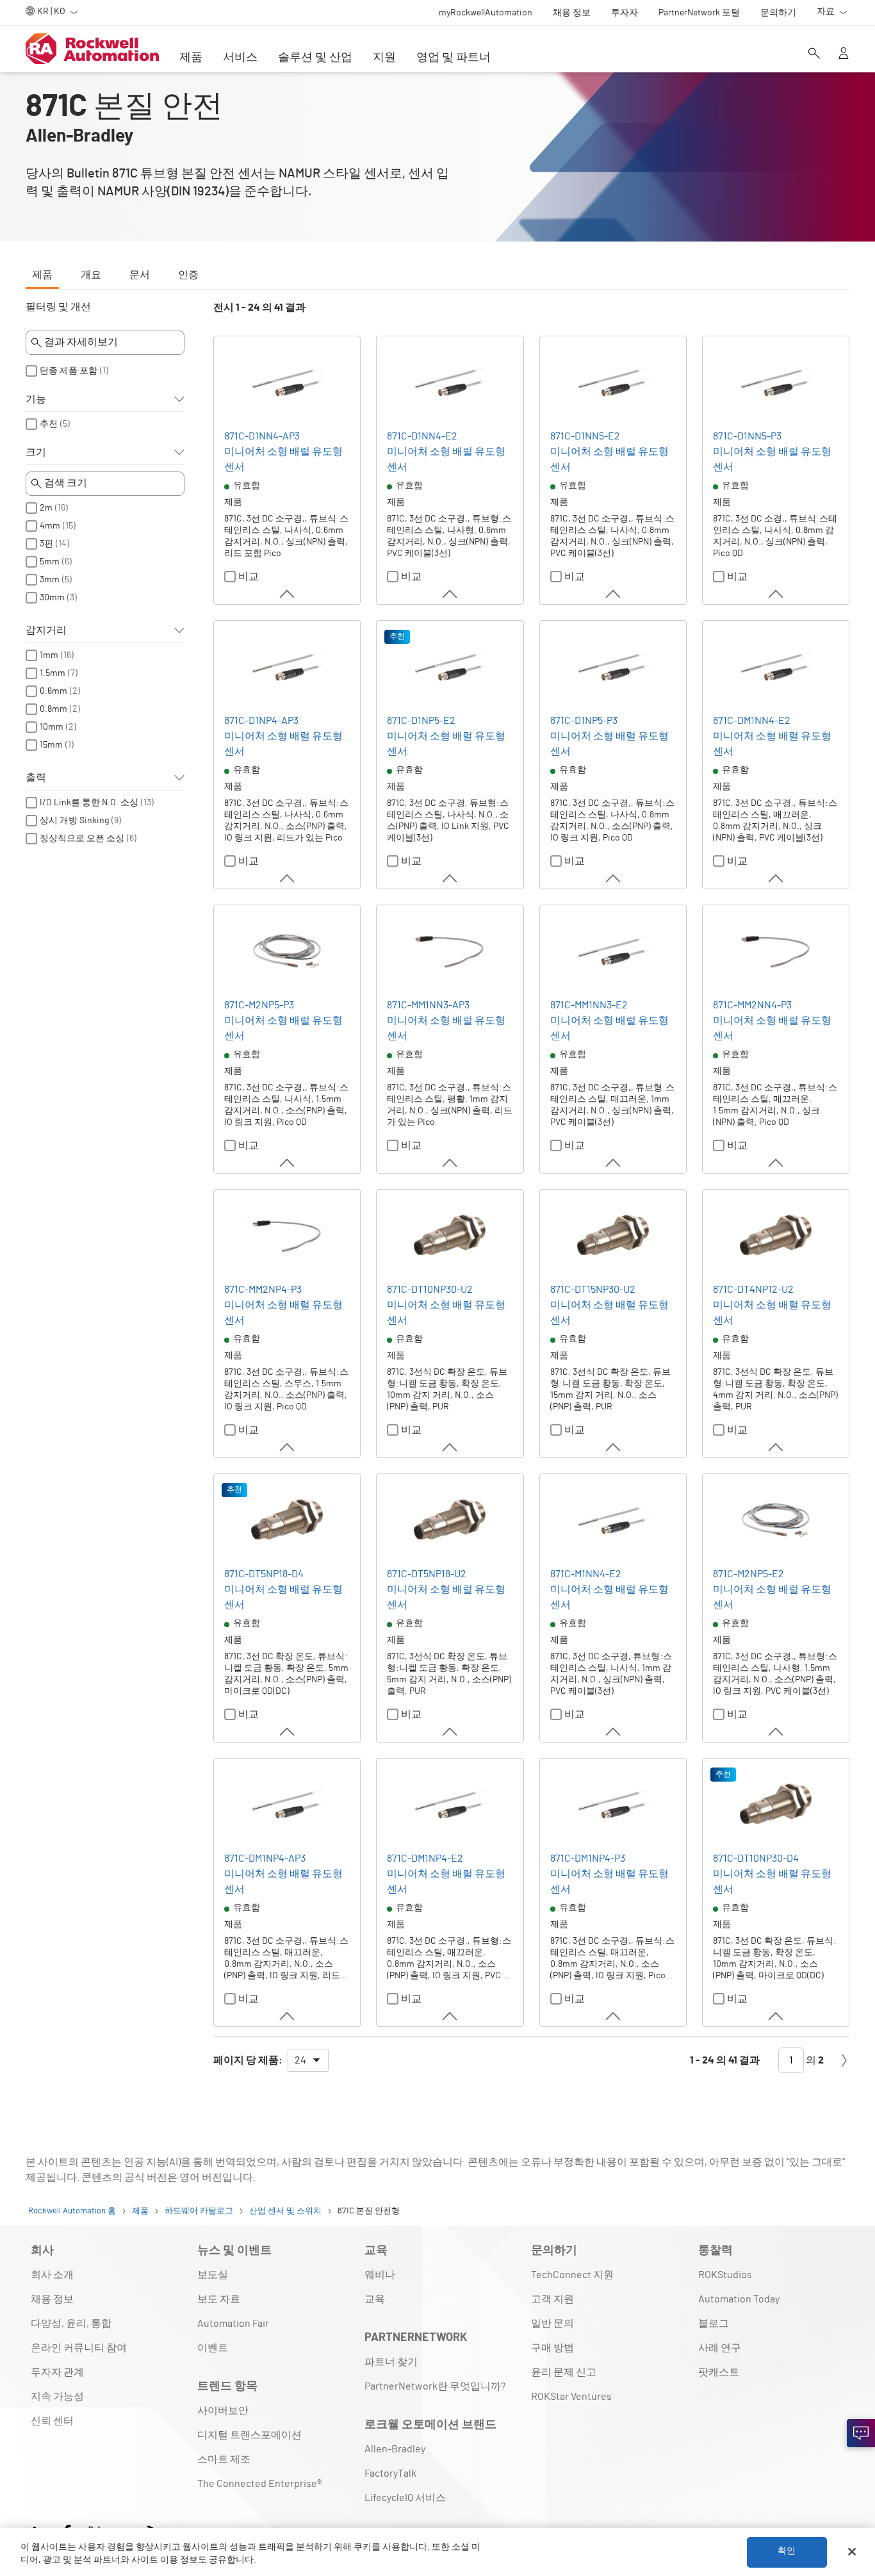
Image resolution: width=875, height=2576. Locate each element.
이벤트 (213, 2348)
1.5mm (53, 673)
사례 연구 (720, 2348)
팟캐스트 (719, 2372)
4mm (50, 526)
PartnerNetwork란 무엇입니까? (435, 2386)
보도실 (213, 2275)
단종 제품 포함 (69, 371)
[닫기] (852, 2552)
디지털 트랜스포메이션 (249, 2435)
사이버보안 (223, 2411)
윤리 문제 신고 (564, 2372)
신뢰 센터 (52, 2421)
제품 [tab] (42, 275)
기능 (36, 399)
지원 (384, 58)
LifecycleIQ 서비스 (405, 2498)
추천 (49, 424)
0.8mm (53, 709)
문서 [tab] (140, 275)
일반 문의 (552, 2324)
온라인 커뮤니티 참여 (79, 2348)
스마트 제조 (224, 2459)
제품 (191, 58)
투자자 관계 (57, 2372)
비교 (249, 577)
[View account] (844, 54)
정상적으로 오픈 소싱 (82, 839)
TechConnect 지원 (572, 2275)
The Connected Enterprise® (259, 2484)
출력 (36, 778)
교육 (375, 2299)
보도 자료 (219, 2299)
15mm (51, 745)
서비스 (240, 58)
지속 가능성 (57, 2397)
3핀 (46, 544)
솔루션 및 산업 (315, 58)
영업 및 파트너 (454, 58)
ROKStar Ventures (571, 2397)
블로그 (714, 2324)
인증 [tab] (188, 275)
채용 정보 (52, 2299)
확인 (787, 2552)
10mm (52, 727)
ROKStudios (725, 2275)
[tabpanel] (437, 1193)
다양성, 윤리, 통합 (71, 2324)
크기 (36, 452)
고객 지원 (552, 2299)
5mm (50, 562)
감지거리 (46, 630)
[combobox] (308, 2060)
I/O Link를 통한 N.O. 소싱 (89, 803)
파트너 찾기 (391, 2362)
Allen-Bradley (395, 2449)
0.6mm (53, 691)
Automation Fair (233, 2324)
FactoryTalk (390, 2473)
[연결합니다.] (861, 2433)
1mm (49, 655)
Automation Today (739, 2299)
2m (46, 508)
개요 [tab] (91, 275)
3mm (50, 580)
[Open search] (814, 54)
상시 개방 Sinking (74, 821)
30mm (52, 598)
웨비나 (380, 2275)
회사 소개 (52, 2275)
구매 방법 (552, 2348)
